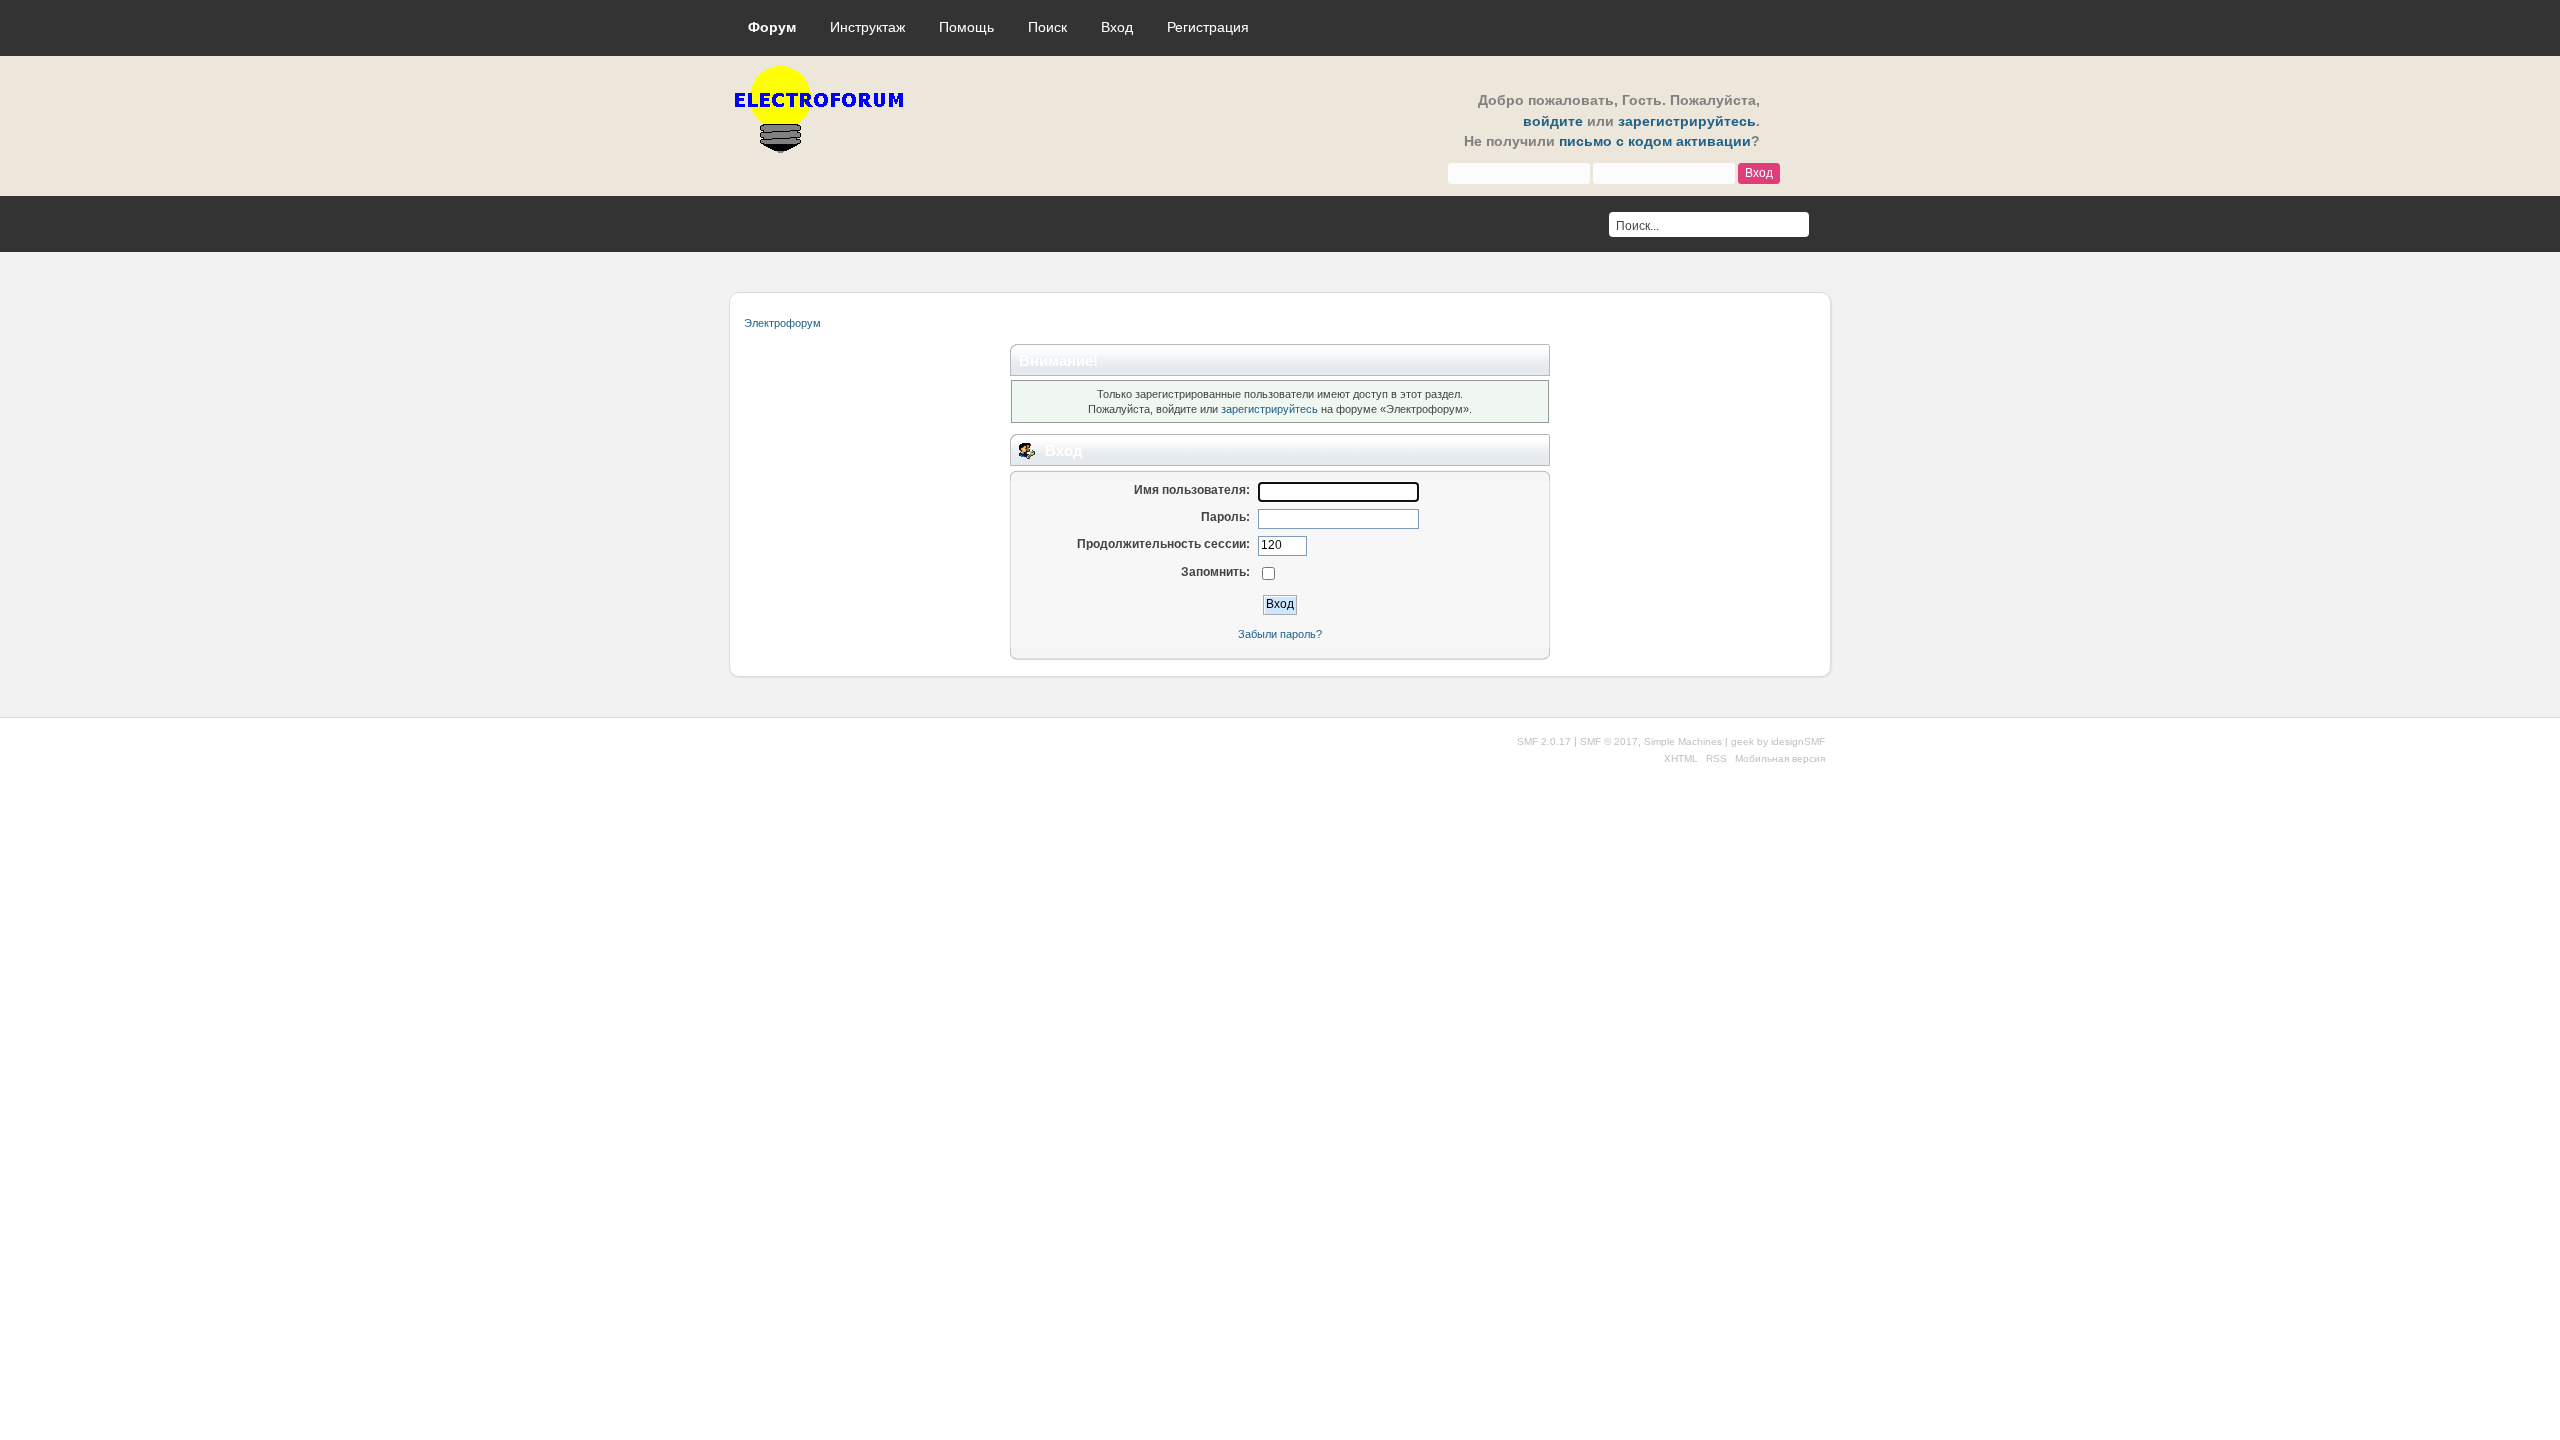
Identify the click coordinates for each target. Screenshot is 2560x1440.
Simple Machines (1683, 741)
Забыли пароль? (1280, 634)
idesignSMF (1798, 741)
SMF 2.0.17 (1544, 741)
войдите (1553, 121)
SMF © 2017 (1609, 741)
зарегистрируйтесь (1687, 121)
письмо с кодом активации (1655, 141)
